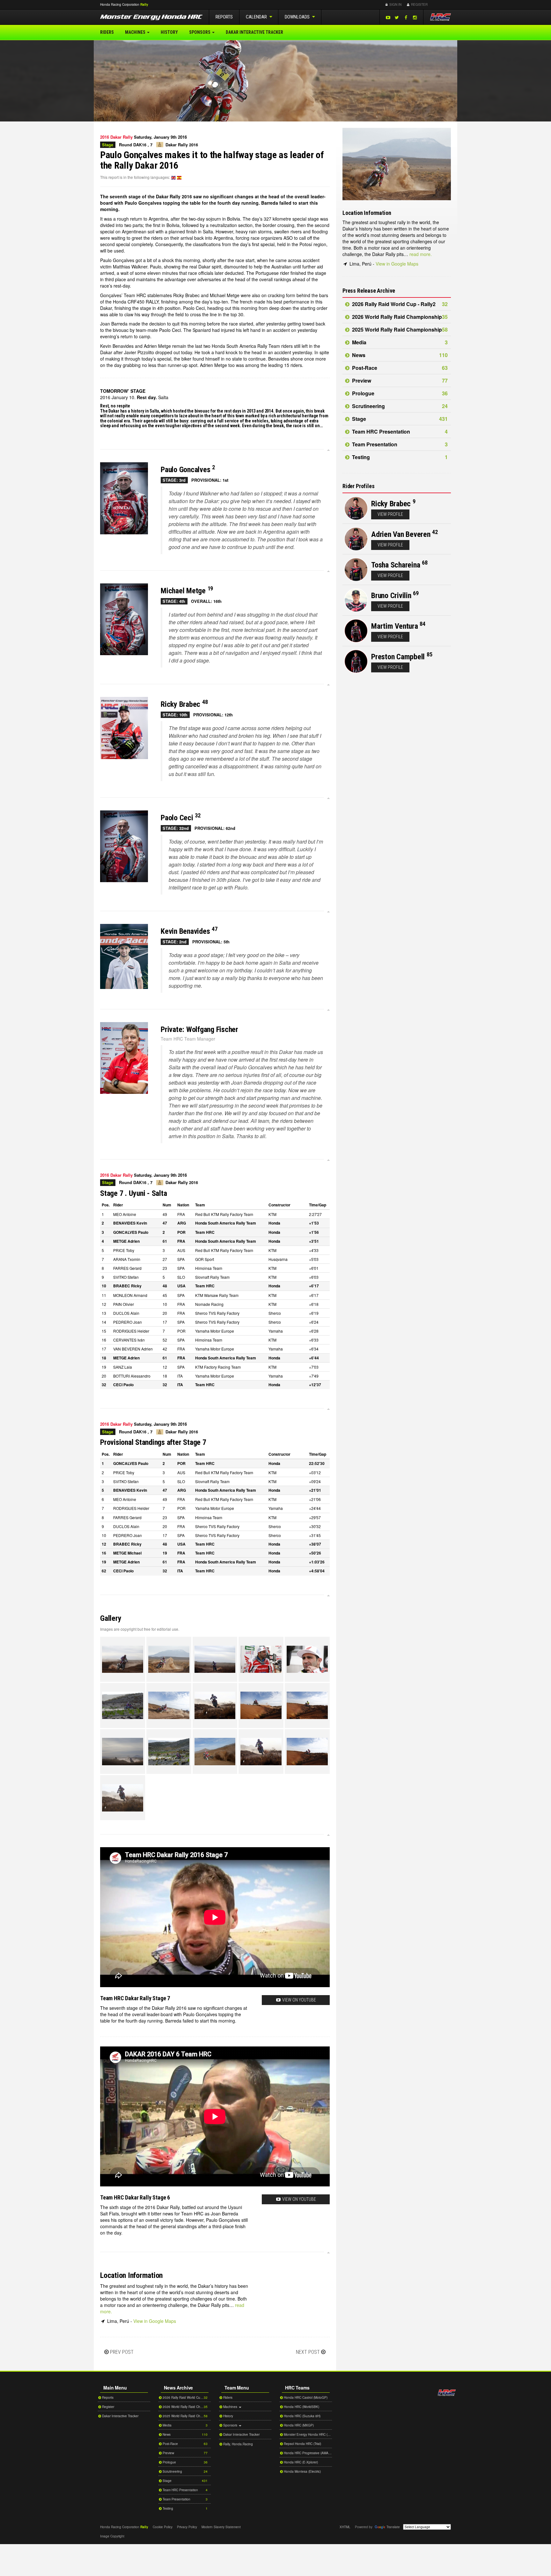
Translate (393, 2527)
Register (419, 4)
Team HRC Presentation (399, 432)
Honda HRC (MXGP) (298, 2425)
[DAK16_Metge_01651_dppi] (169, 1752)
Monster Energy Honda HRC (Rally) (307, 2434)
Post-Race (399, 368)
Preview (399, 381)
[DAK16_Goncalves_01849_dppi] (307, 1659)
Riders (107, 32)
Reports (224, 17)
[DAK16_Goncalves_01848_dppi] (261, 1659)
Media (399, 342)
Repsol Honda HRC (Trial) (302, 2444)
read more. (421, 254)
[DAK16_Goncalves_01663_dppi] (169, 1659)
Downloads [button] (298, 17)
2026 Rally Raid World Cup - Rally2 (399, 304)
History (169, 32)
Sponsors (200, 32)
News (399, 355)
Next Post (308, 2352)
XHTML (345, 2527)
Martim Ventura (395, 626)
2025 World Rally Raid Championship (399, 329)
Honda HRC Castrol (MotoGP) (305, 2397)
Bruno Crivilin (391, 596)
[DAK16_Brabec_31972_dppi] (261, 1705)
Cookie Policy (163, 2527)
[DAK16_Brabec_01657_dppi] (169, 1705)
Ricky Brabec (391, 504)
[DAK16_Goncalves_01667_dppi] (215, 1659)
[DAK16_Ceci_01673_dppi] (307, 1705)
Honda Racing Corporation (447, 2393)
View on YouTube (299, 2000)
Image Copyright (112, 2536)
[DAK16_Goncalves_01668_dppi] (123, 1659)
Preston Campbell (398, 657)
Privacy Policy (187, 2527)
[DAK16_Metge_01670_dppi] (261, 1752)
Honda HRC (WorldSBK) (301, 2407)
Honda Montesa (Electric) (302, 2471)
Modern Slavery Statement (221, 2527)
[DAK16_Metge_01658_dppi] (215, 1752)
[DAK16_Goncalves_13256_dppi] (123, 1752)
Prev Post (122, 2352)
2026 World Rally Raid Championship (399, 317)
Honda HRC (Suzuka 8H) (302, 2416)
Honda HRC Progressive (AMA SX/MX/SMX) (307, 2453)
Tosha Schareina (396, 565)
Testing (399, 457)
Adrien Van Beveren (401, 534)
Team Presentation (399, 444)
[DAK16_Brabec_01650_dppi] (123, 1705)
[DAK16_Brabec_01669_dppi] (215, 1705)
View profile (390, 514)
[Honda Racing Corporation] (440, 17)
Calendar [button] (257, 17)
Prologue (399, 393)
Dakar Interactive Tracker (254, 32)
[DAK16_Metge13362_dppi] (123, 1798)
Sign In (395, 4)
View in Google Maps (155, 2321)
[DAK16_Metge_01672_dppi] (307, 1752)
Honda (441, 5)
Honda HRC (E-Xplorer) (300, 2462)
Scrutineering (399, 406)
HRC (120, 4)
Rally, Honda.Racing (238, 2444)
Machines (136, 32)
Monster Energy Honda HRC (151, 18)
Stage (399, 419)
